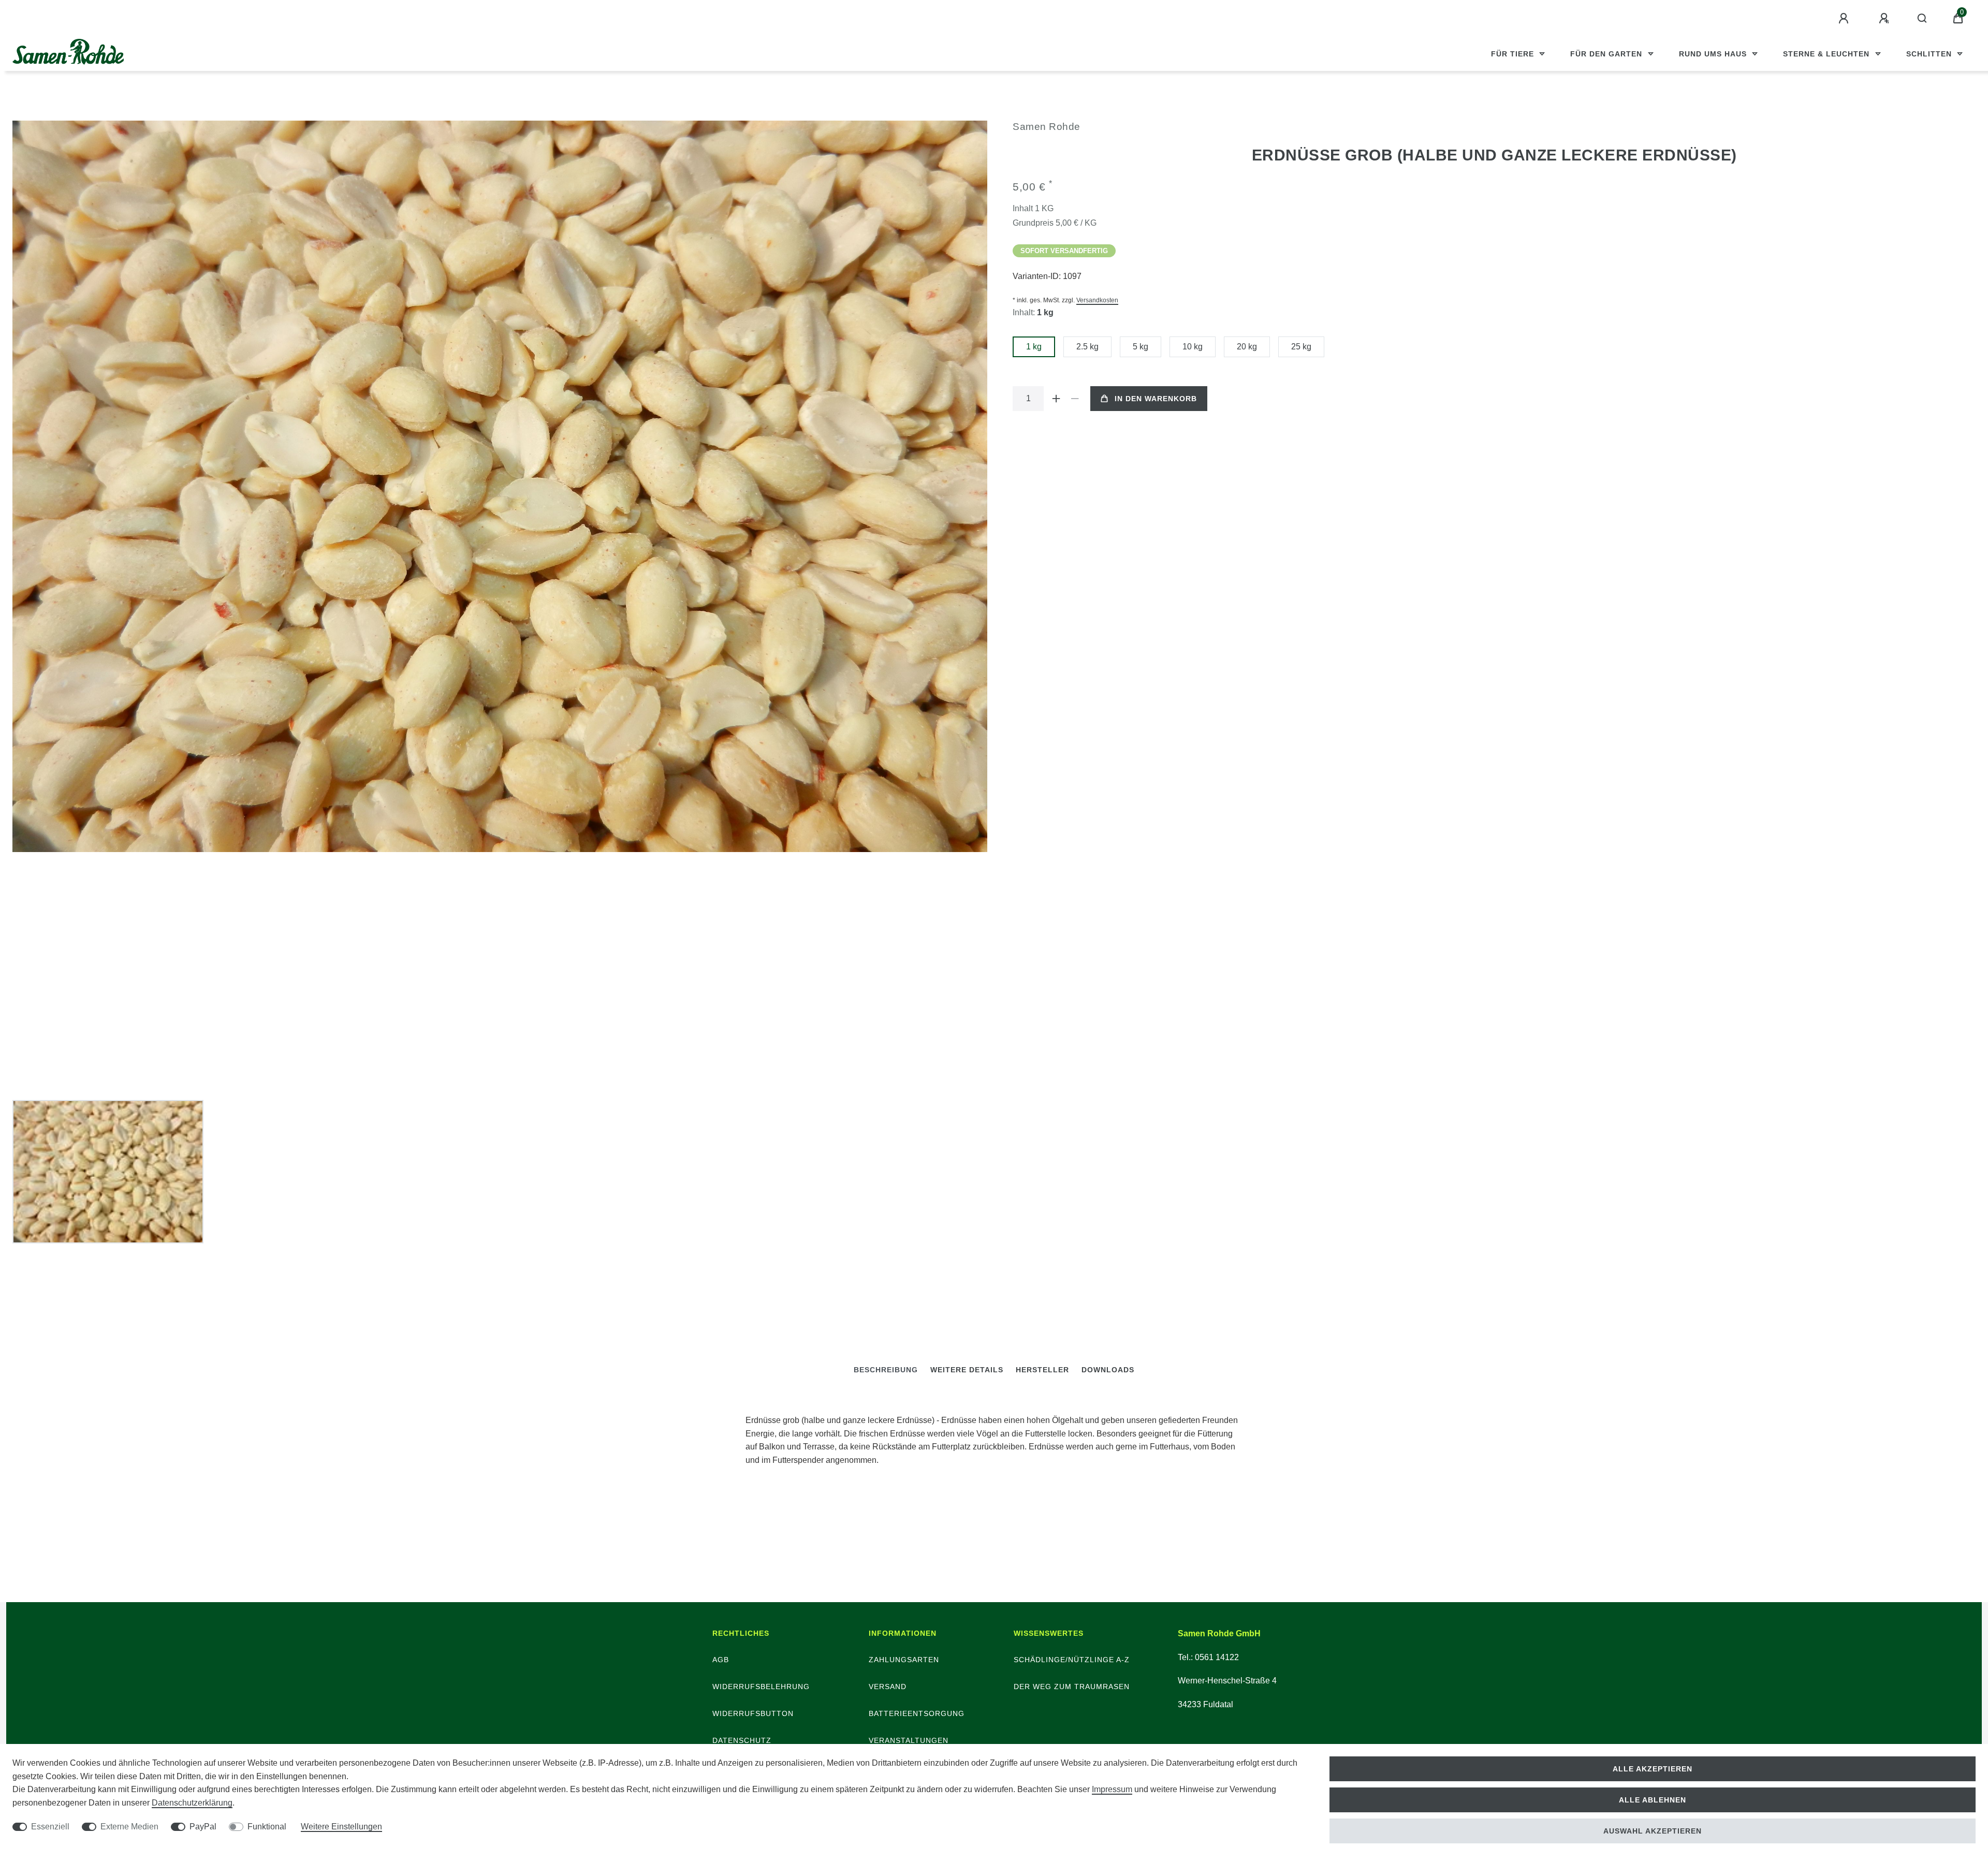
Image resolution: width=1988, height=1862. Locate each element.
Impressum (1112, 1789)
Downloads (1108, 1370)
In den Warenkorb (1156, 399)
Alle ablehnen (1653, 1800)
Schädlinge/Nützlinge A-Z (1072, 1660)
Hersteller (1042, 1370)
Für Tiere (1514, 54)
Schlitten (1930, 54)
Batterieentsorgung (917, 1713)
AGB (721, 1660)
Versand (888, 1687)
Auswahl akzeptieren (1653, 1831)
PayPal (203, 1827)
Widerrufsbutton (753, 1713)
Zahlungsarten (904, 1660)
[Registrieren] (1885, 19)
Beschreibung (886, 1370)
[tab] (886, 1370)
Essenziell (50, 1827)
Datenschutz (742, 1740)
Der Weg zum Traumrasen (1072, 1687)
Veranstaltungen (909, 1740)
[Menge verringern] (1075, 399)
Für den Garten (1607, 54)
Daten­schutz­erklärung (192, 1803)
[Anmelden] (1845, 19)
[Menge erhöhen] (1056, 399)
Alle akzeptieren (1653, 1769)
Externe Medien (129, 1827)
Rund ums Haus (1714, 54)
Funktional (267, 1827)
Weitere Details (967, 1370)
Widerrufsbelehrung (761, 1687)
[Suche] (1923, 19)
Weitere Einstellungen (341, 1827)
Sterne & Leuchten (1828, 54)
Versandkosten (1097, 300)
